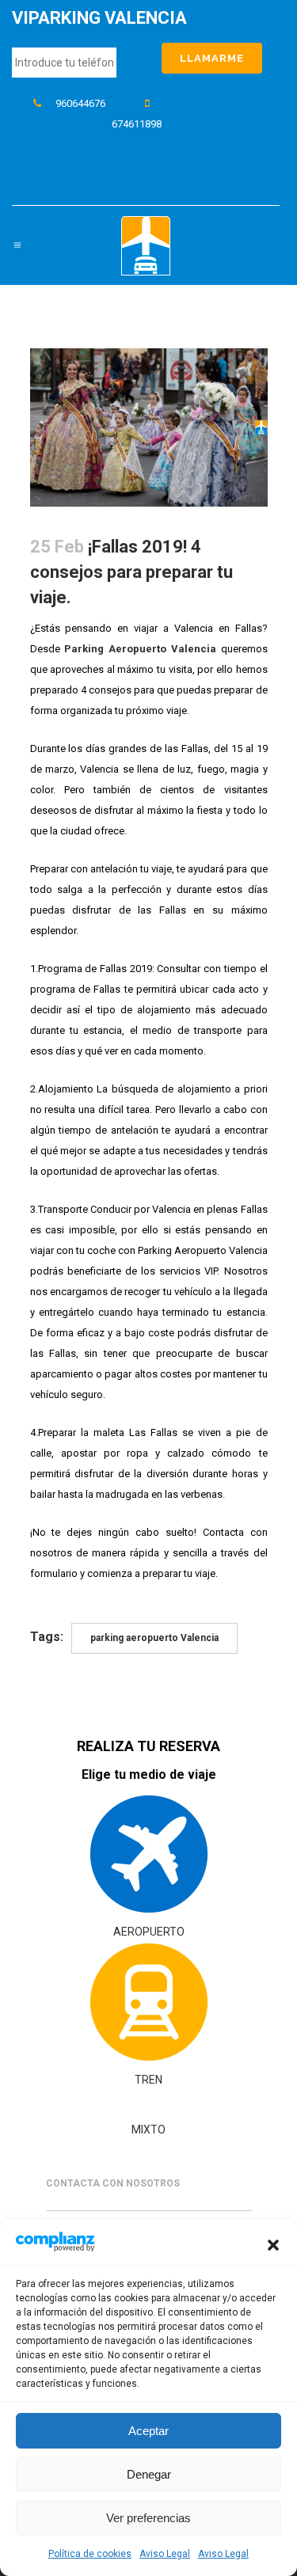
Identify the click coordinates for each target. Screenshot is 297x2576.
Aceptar (148, 2431)
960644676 (80, 103)
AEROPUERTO (149, 1932)
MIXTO (148, 2130)
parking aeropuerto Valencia (154, 1638)
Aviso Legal (165, 2554)
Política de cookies (90, 2554)
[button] (273, 2245)
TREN (148, 2080)
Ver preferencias (148, 2518)
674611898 (137, 124)
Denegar (149, 2474)
